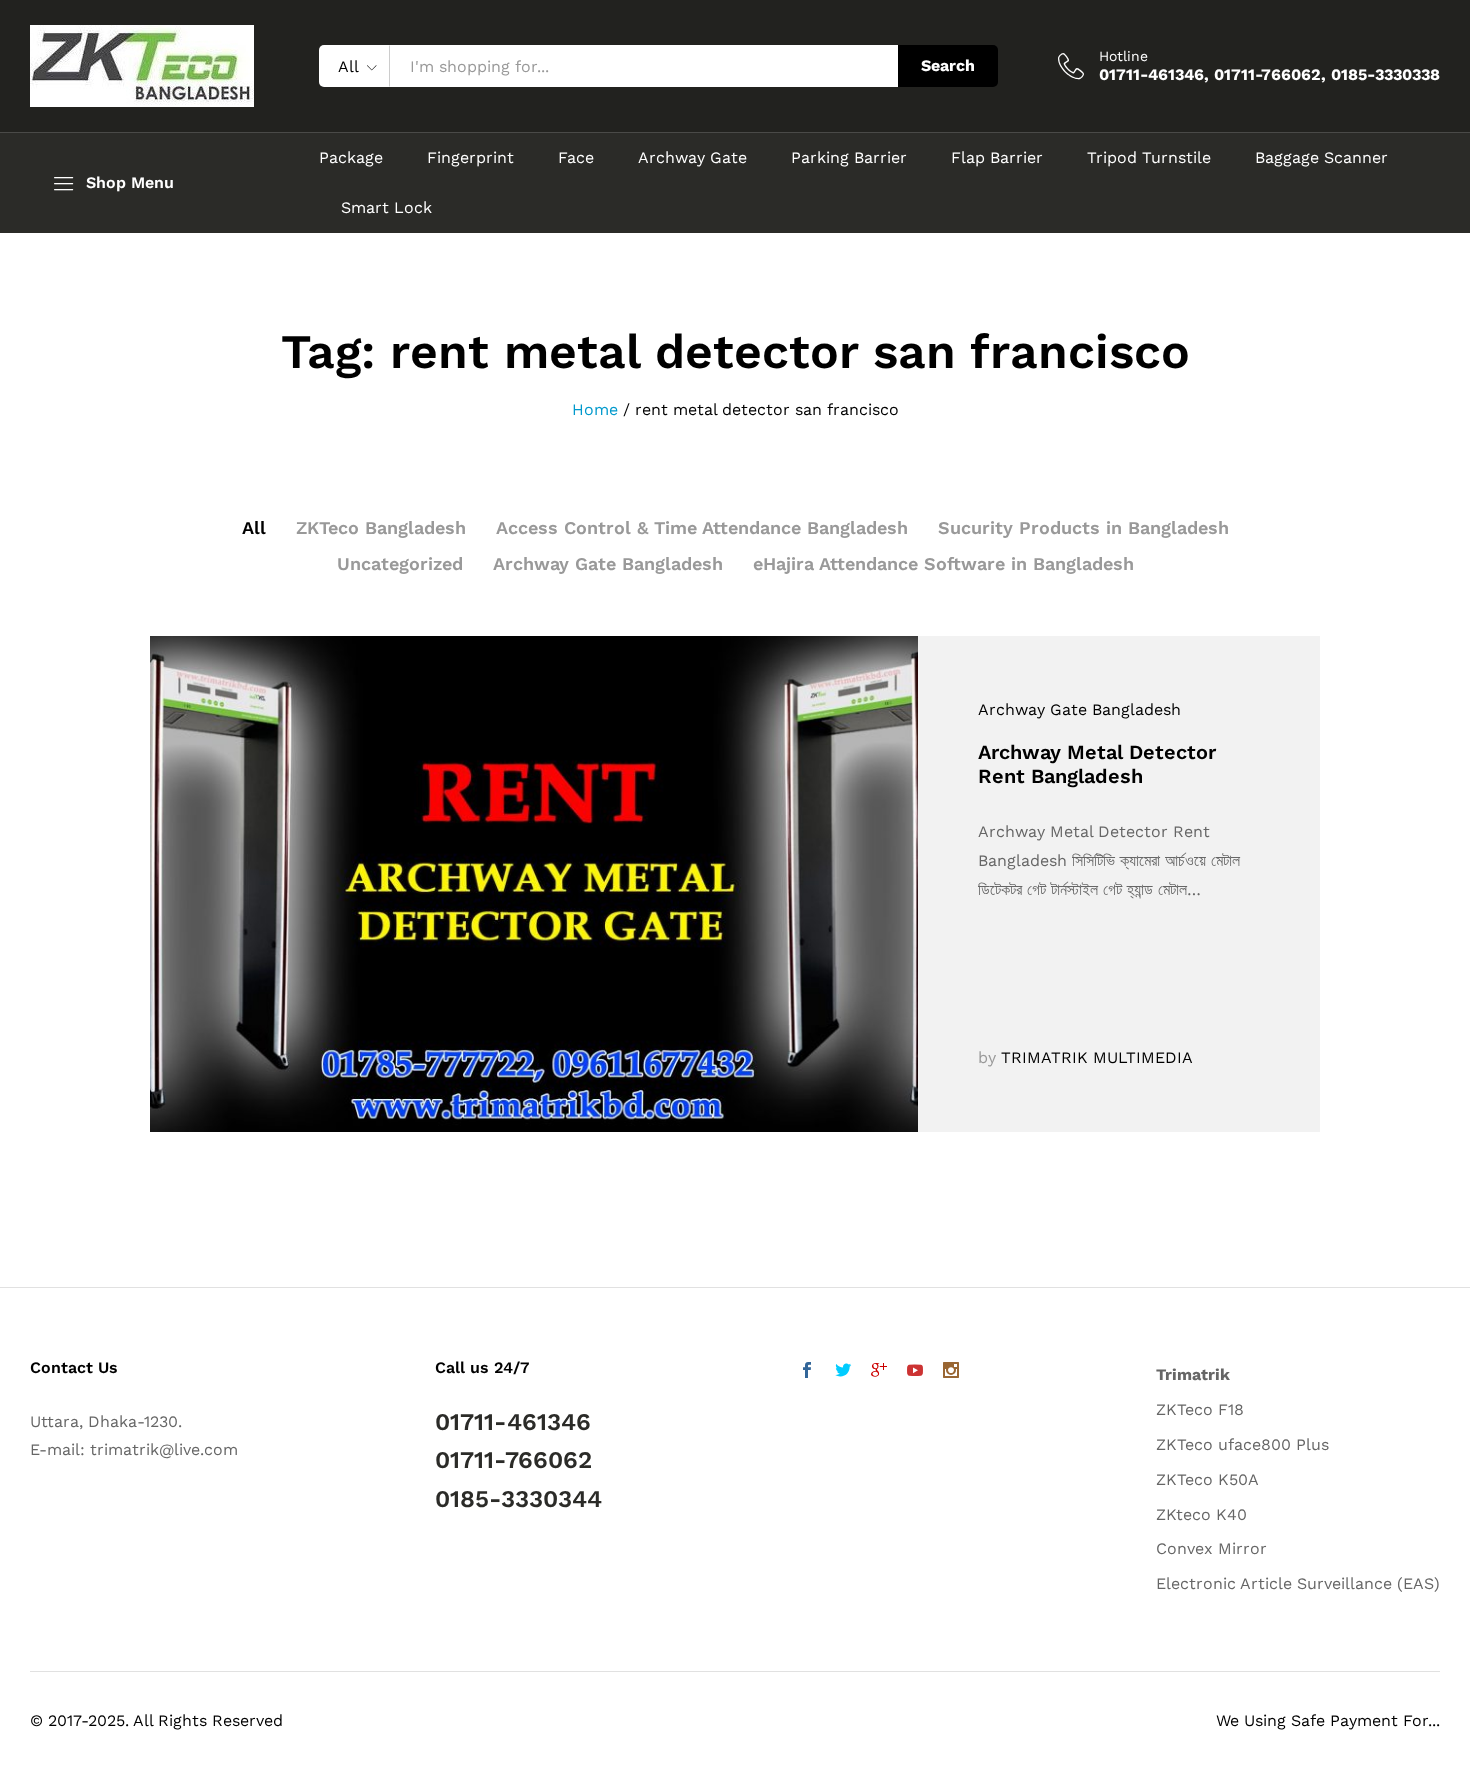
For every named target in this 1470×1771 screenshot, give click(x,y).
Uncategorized (400, 563)
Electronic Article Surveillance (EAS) (1298, 1583)
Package (351, 158)
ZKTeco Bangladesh (381, 527)
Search (948, 65)
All (254, 527)
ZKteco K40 (1201, 1514)
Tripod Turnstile (1149, 158)
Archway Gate (692, 158)
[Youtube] (915, 1372)
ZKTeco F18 (1200, 1409)
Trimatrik (1193, 1374)
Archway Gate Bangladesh (608, 563)
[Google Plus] (879, 1372)
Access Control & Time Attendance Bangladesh (702, 527)
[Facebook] (807, 1372)
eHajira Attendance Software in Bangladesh (943, 563)
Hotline (1123, 56)
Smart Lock (386, 208)
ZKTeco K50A (1207, 1479)
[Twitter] (843, 1372)
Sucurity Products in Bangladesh (1083, 527)
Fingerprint (470, 158)
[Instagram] (951, 1372)
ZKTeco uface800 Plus (1242, 1444)
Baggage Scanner (1321, 158)
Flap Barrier (997, 158)
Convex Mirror (1211, 1548)
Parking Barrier (849, 158)
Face (576, 158)
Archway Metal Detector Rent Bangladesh (1097, 764)
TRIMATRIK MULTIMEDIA (1097, 1057)
